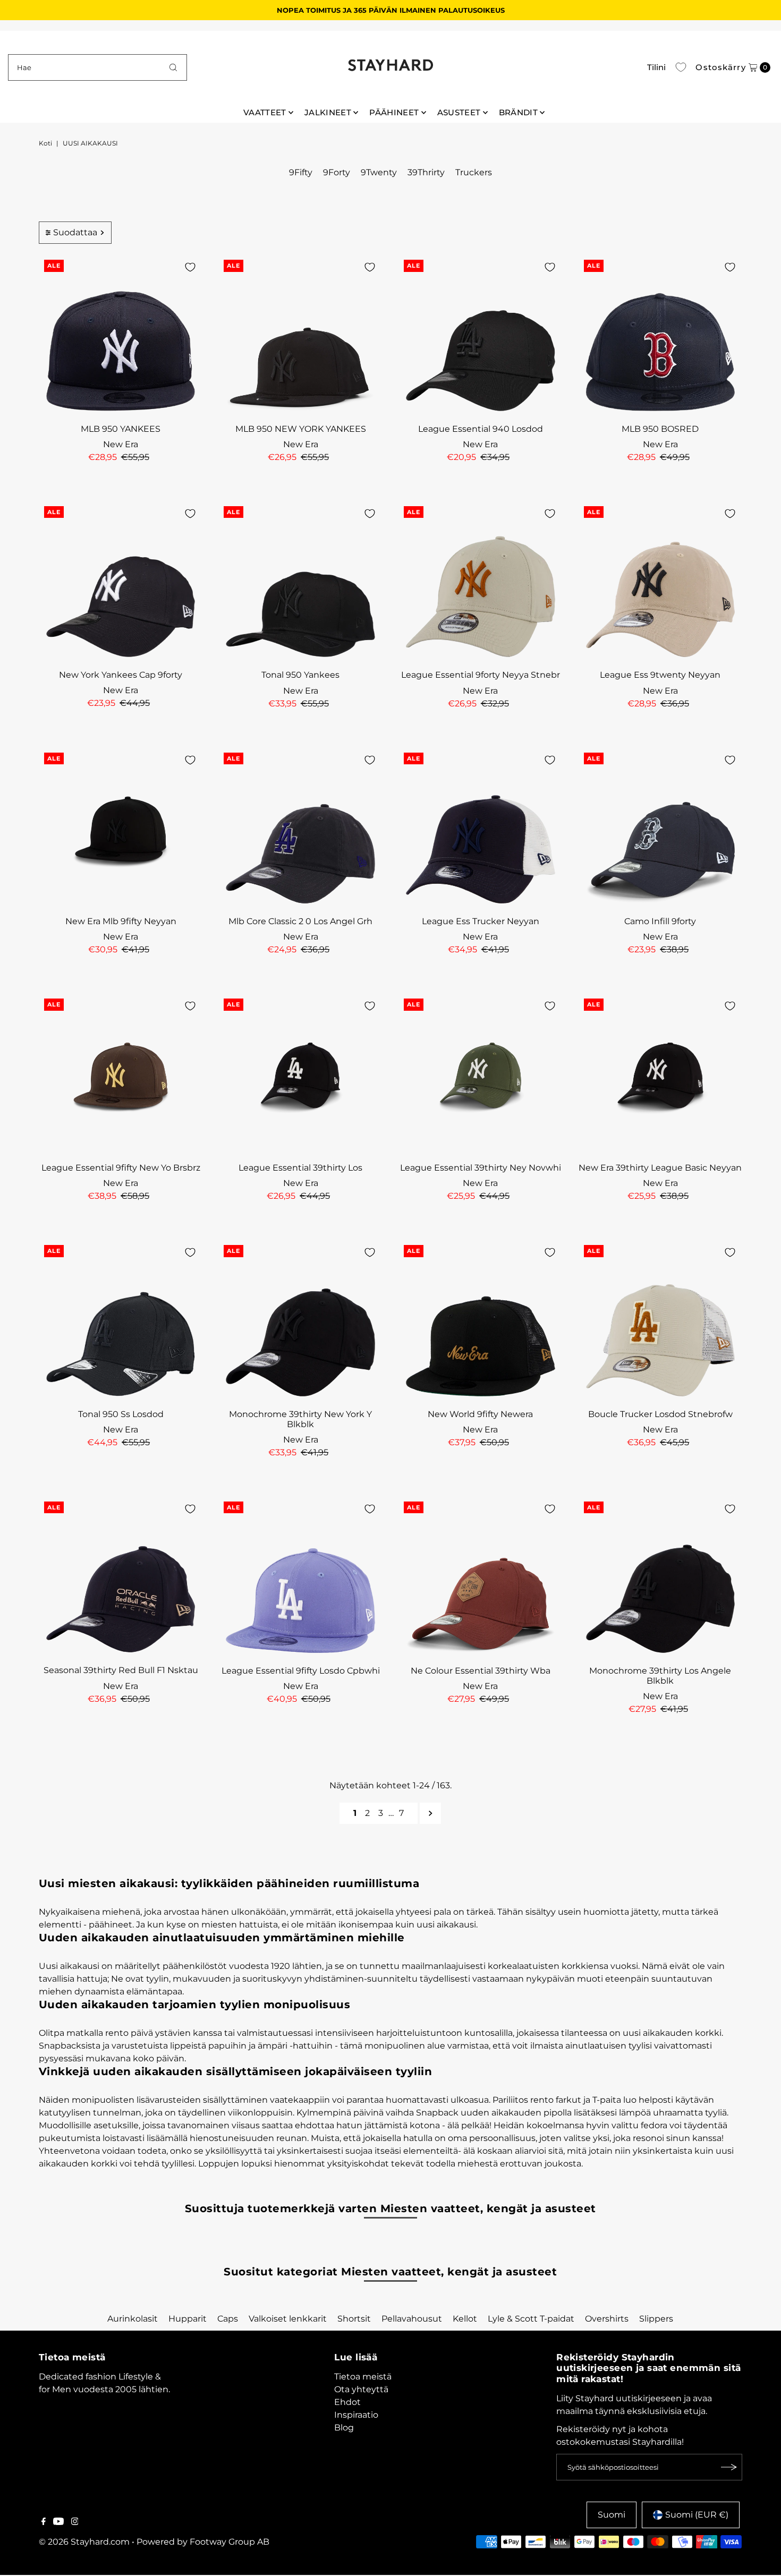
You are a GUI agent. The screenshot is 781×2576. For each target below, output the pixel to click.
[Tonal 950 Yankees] (300, 583)
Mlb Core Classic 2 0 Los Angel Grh (300, 921)
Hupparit (188, 2319)
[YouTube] (58, 2522)
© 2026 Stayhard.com (84, 2542)
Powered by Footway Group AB (203, 2542)
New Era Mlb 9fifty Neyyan (121, 921)
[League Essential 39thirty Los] (300, 1075)
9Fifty (301, 172)
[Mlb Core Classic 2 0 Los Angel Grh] (300, 829)
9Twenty (379, 172)
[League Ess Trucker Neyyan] (481, 829)
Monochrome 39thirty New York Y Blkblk (300, 1419)
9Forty (337, 172)
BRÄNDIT (519, 112)
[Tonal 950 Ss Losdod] (121, 1322)
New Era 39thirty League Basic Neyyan (660, 1168)
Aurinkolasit (133, 2319)
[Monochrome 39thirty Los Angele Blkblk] (661, 1578)
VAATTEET (265, 112)
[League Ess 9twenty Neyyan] (661, 583)
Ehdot (347, 2402)
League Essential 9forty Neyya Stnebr (481, 675)
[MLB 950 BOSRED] (661, 336)
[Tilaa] (729, 2467)
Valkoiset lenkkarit (288, 2319)
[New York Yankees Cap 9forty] (121, 583)
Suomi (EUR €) (697, 2515)
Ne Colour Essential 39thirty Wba (481, 1671)
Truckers (474, 172)
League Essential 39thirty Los (300, 1168)
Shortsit (354, 2319)
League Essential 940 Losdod (481, 429)
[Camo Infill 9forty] (661, 829)
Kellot (465, 2319)
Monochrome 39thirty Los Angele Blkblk (660, 1676)
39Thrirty (426, 172)
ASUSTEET (459, 112)
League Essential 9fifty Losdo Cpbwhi (301, 1671)
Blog (344, 2428)
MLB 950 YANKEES (121, 429)
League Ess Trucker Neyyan (481, 921)
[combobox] (98, 67)
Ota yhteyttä (361, 2389)
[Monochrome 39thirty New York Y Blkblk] (300, 1322)
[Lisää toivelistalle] (190, 267)
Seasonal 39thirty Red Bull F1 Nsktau (121, 1670)
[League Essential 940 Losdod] (481, 336)
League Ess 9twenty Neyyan (660, 675)
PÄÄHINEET (394, 112)
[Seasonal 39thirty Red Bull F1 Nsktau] (121, 1578)
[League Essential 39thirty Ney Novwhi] (481, 1075)
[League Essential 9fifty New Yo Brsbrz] (121, 1075)
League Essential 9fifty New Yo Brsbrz (121, 1168)
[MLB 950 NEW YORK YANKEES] (300, 336)
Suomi (612, 2515)
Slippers (656, 2319)
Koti (45, 143)
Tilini (656, 67)
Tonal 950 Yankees (300, 675)
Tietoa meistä (363, 2377)
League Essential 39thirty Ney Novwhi (481, 1168)
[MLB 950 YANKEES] (121, 336)
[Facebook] (44, 2522)
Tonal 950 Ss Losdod (121, 1414)
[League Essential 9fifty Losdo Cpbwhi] (300, 1578)
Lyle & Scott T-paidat (531, 2319)
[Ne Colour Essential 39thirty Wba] (481, 1578)
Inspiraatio (356, 2415)
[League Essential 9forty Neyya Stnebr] (481, 583)
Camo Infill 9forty (660, 921)
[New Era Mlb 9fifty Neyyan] (121, 829)
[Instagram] (75, 2522)
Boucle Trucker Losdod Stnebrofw (660, 1414)
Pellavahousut (412, 2319)
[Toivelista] (681, 67)
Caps (228, 2319)
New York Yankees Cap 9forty (121, 675)
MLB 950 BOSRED (660, 429)
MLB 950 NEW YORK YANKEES (301, 429)
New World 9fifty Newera (480, 1414)
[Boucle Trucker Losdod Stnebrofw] (661, 1322)
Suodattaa (75, 232)
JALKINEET (328, 112)
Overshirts (607, 2319)
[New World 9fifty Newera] (481, 1322)
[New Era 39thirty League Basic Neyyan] (661, 1075)
